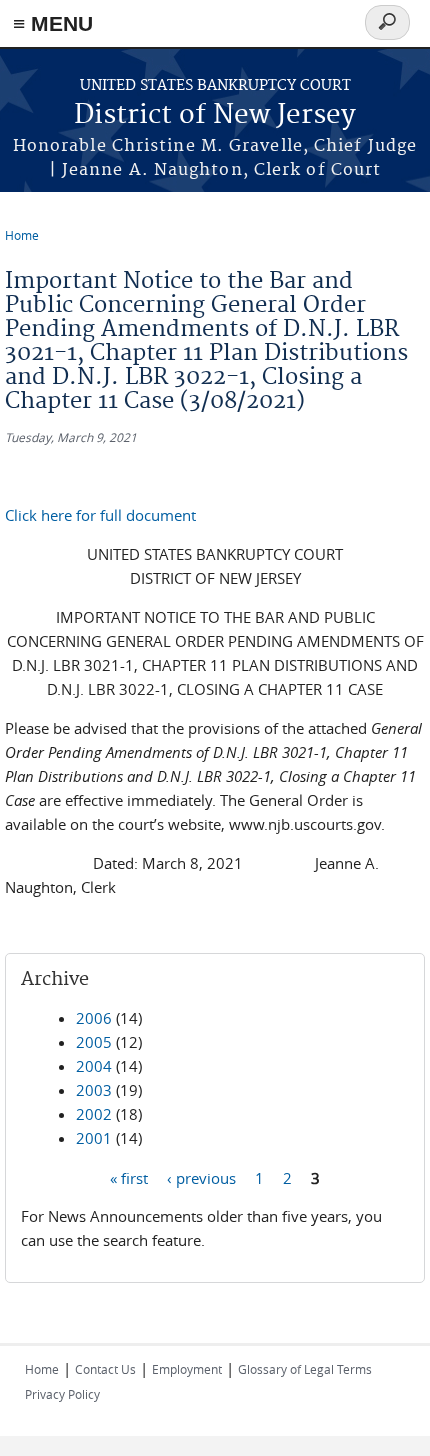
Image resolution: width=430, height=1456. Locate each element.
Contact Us (105, 1369)
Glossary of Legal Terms (305, 1369)
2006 (94, 1018)
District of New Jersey (215, 115)
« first (129, 1177)
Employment (187, 1369)
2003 (94, 1090)
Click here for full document (100, 515)
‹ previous (201, 1177)
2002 (94, 1114)
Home (22, 235)
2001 (94, 1138)
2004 (94, 1066)
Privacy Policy (62, 1394)
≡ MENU (53, 23)
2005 (94, 1042)
